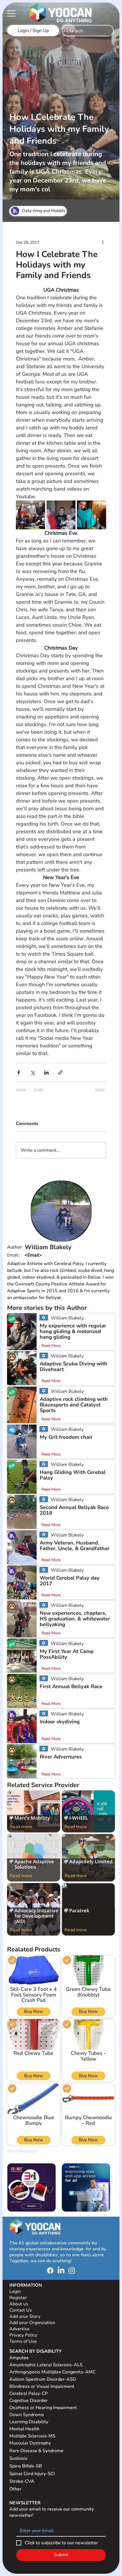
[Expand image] (30, 515)
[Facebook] (50, 2275)
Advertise (19, 2333)
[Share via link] (60, 1072)
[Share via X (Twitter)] (32, 1072)
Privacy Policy (24, 2340)
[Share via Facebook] (19, 1072)
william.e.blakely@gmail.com (55, 1260)
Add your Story (25, 2321)
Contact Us (21, 2315)
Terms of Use (24, 2346)
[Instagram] (72, 2275)
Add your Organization (32, 2327)
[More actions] (103, 243)
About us (19, 2308)
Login (15, 2296)
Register (18, 2302)
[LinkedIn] (61, 2275)
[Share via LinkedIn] (46, 1072)
